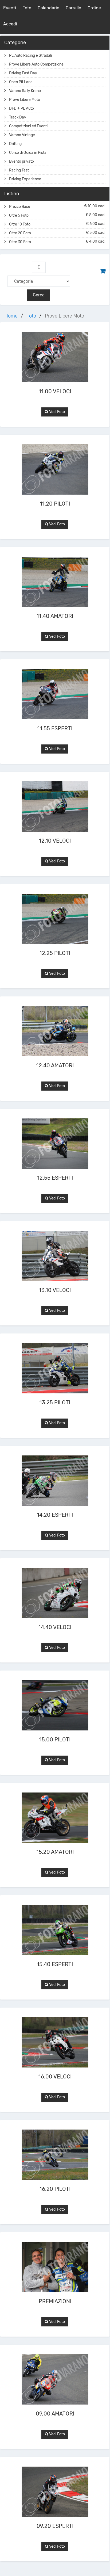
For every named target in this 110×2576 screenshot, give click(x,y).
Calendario (48, 8)
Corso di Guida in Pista (28, 153)
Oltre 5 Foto (57, 215)
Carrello (73, 8)
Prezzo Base (57, 206)
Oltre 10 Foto (57, 224)
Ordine (94, 8)
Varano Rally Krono (25, 91)
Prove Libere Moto (25, 100)
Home (11, 316)
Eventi (10, 8)
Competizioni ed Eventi (28, 126)
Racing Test (19, 170)
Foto (27, 8)
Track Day (18, 117)
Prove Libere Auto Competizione (36, 64)
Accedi (10, 24)
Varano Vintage (22, 135)
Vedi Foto (57, 412)
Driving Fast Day (23, 73)
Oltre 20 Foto (57, 233)
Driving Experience (25, 179)
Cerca (39, 295)
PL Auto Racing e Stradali (30, 56)
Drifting (15, 144)
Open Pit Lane (21, 82)
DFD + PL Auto (21, 108)
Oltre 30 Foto (57, 242)
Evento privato (21, 161)
